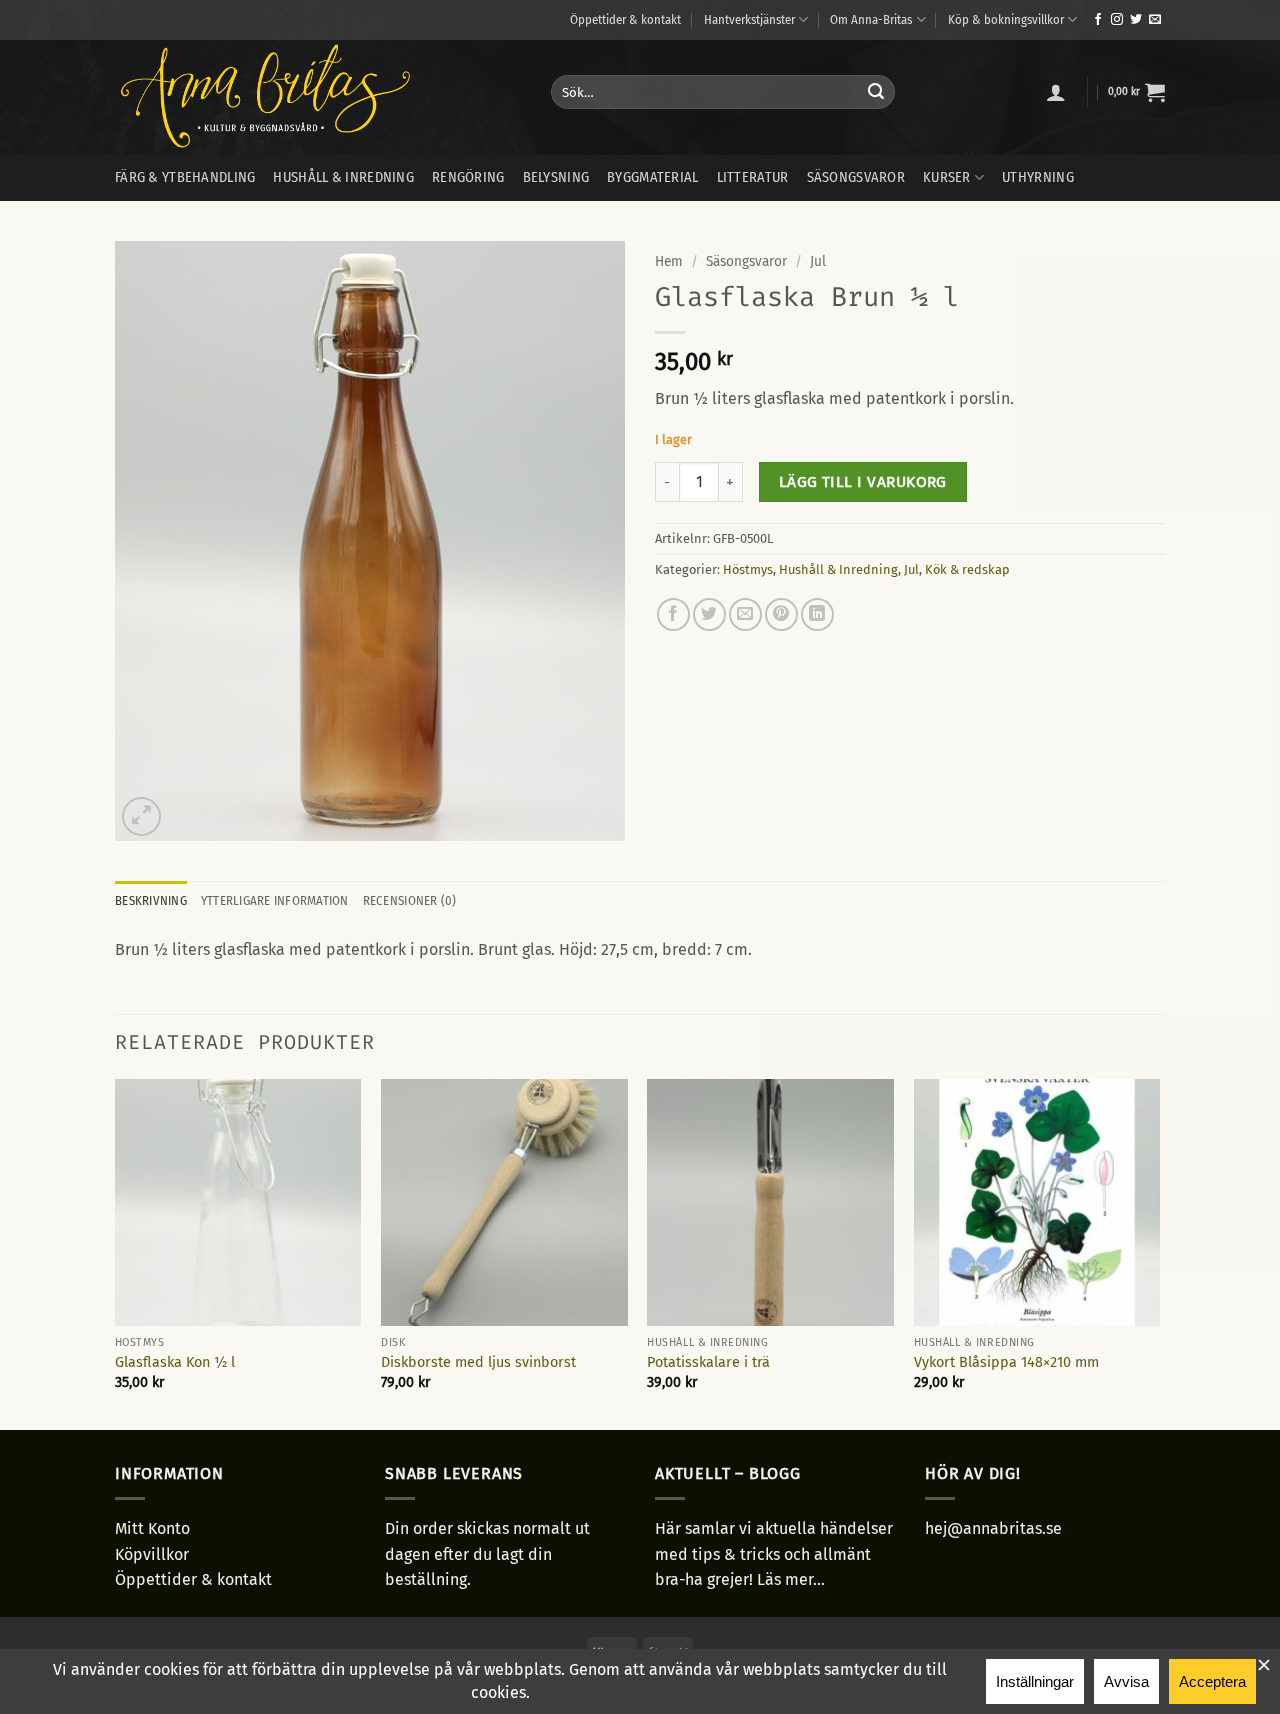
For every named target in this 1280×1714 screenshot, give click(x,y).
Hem (669, 261)
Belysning (556, 177)
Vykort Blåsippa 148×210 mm (1006, 1362)
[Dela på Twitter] (709, 614)
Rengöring (468, 177)
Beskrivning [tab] (151, 900)
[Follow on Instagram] (1117, 20)
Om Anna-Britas (871, 19)
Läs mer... (791, 1579)
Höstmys (748, 569)
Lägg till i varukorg (863, 481)
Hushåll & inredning (343, 177)
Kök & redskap (967, 569)
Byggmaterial (652, 177)
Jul (818, 261)
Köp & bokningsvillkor (1006, 19)
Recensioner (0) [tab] (410, 900)
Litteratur (753, 177)
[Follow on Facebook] (1098, 20)
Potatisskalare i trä (708, 1362)
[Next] (1159, 1252)
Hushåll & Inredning (838, 569)
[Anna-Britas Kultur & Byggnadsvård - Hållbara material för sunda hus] (318, 97)
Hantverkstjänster (749, 19)
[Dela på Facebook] (673, 614)
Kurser (947, 177)
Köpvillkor (152, 1554)
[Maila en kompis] (745, 614)
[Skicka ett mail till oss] (1155, 20)
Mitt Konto (152, 1528)
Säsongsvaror (856, 177)
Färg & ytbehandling (185, 177)
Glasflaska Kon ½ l (175, 1362)
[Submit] (876, 92)
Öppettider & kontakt (625, 19)
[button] (1056, 92)
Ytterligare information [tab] (275, 900)
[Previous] (116, 1252)
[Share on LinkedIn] (817, 614)
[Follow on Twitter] (1136, 20)
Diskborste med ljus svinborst (478, 1362)
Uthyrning (1038, 177)
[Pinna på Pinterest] (781, 614)
